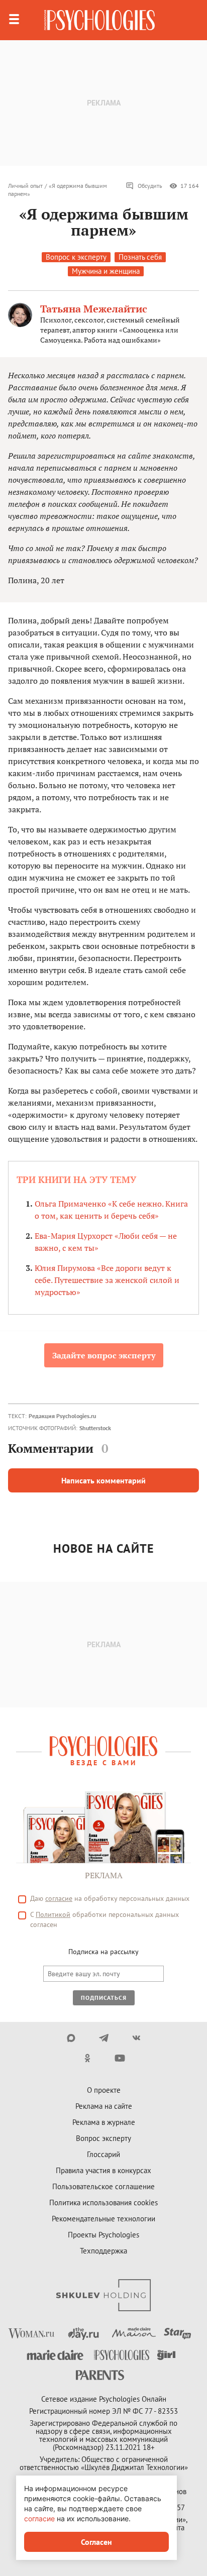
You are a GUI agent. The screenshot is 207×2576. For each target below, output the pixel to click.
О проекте (104, 2090)
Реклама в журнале (104, 2122)
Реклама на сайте (104, 2106)
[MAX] (71, 2038)
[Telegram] (104, 2038)
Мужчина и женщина (106, 271)
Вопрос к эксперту (76, 257)
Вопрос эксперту (103, 2138)
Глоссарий (103, 2154)
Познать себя (140, 257)
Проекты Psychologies (103, 2235)
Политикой (53, 1914)
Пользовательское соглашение (103, 2186)
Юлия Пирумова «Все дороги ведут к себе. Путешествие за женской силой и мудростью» (107, 1280)
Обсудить (150, 186)
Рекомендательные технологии (103, 2219)
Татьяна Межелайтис (94, 309)
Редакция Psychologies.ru (62, 1416)
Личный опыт (25, 186)
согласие (59, 1898)
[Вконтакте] (136, 2038)
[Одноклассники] (87, 2058)
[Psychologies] (99, 20)
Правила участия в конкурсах (103, 2170)
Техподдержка (103, 2251)
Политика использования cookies (103, 2203)
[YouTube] (120, 2058)
